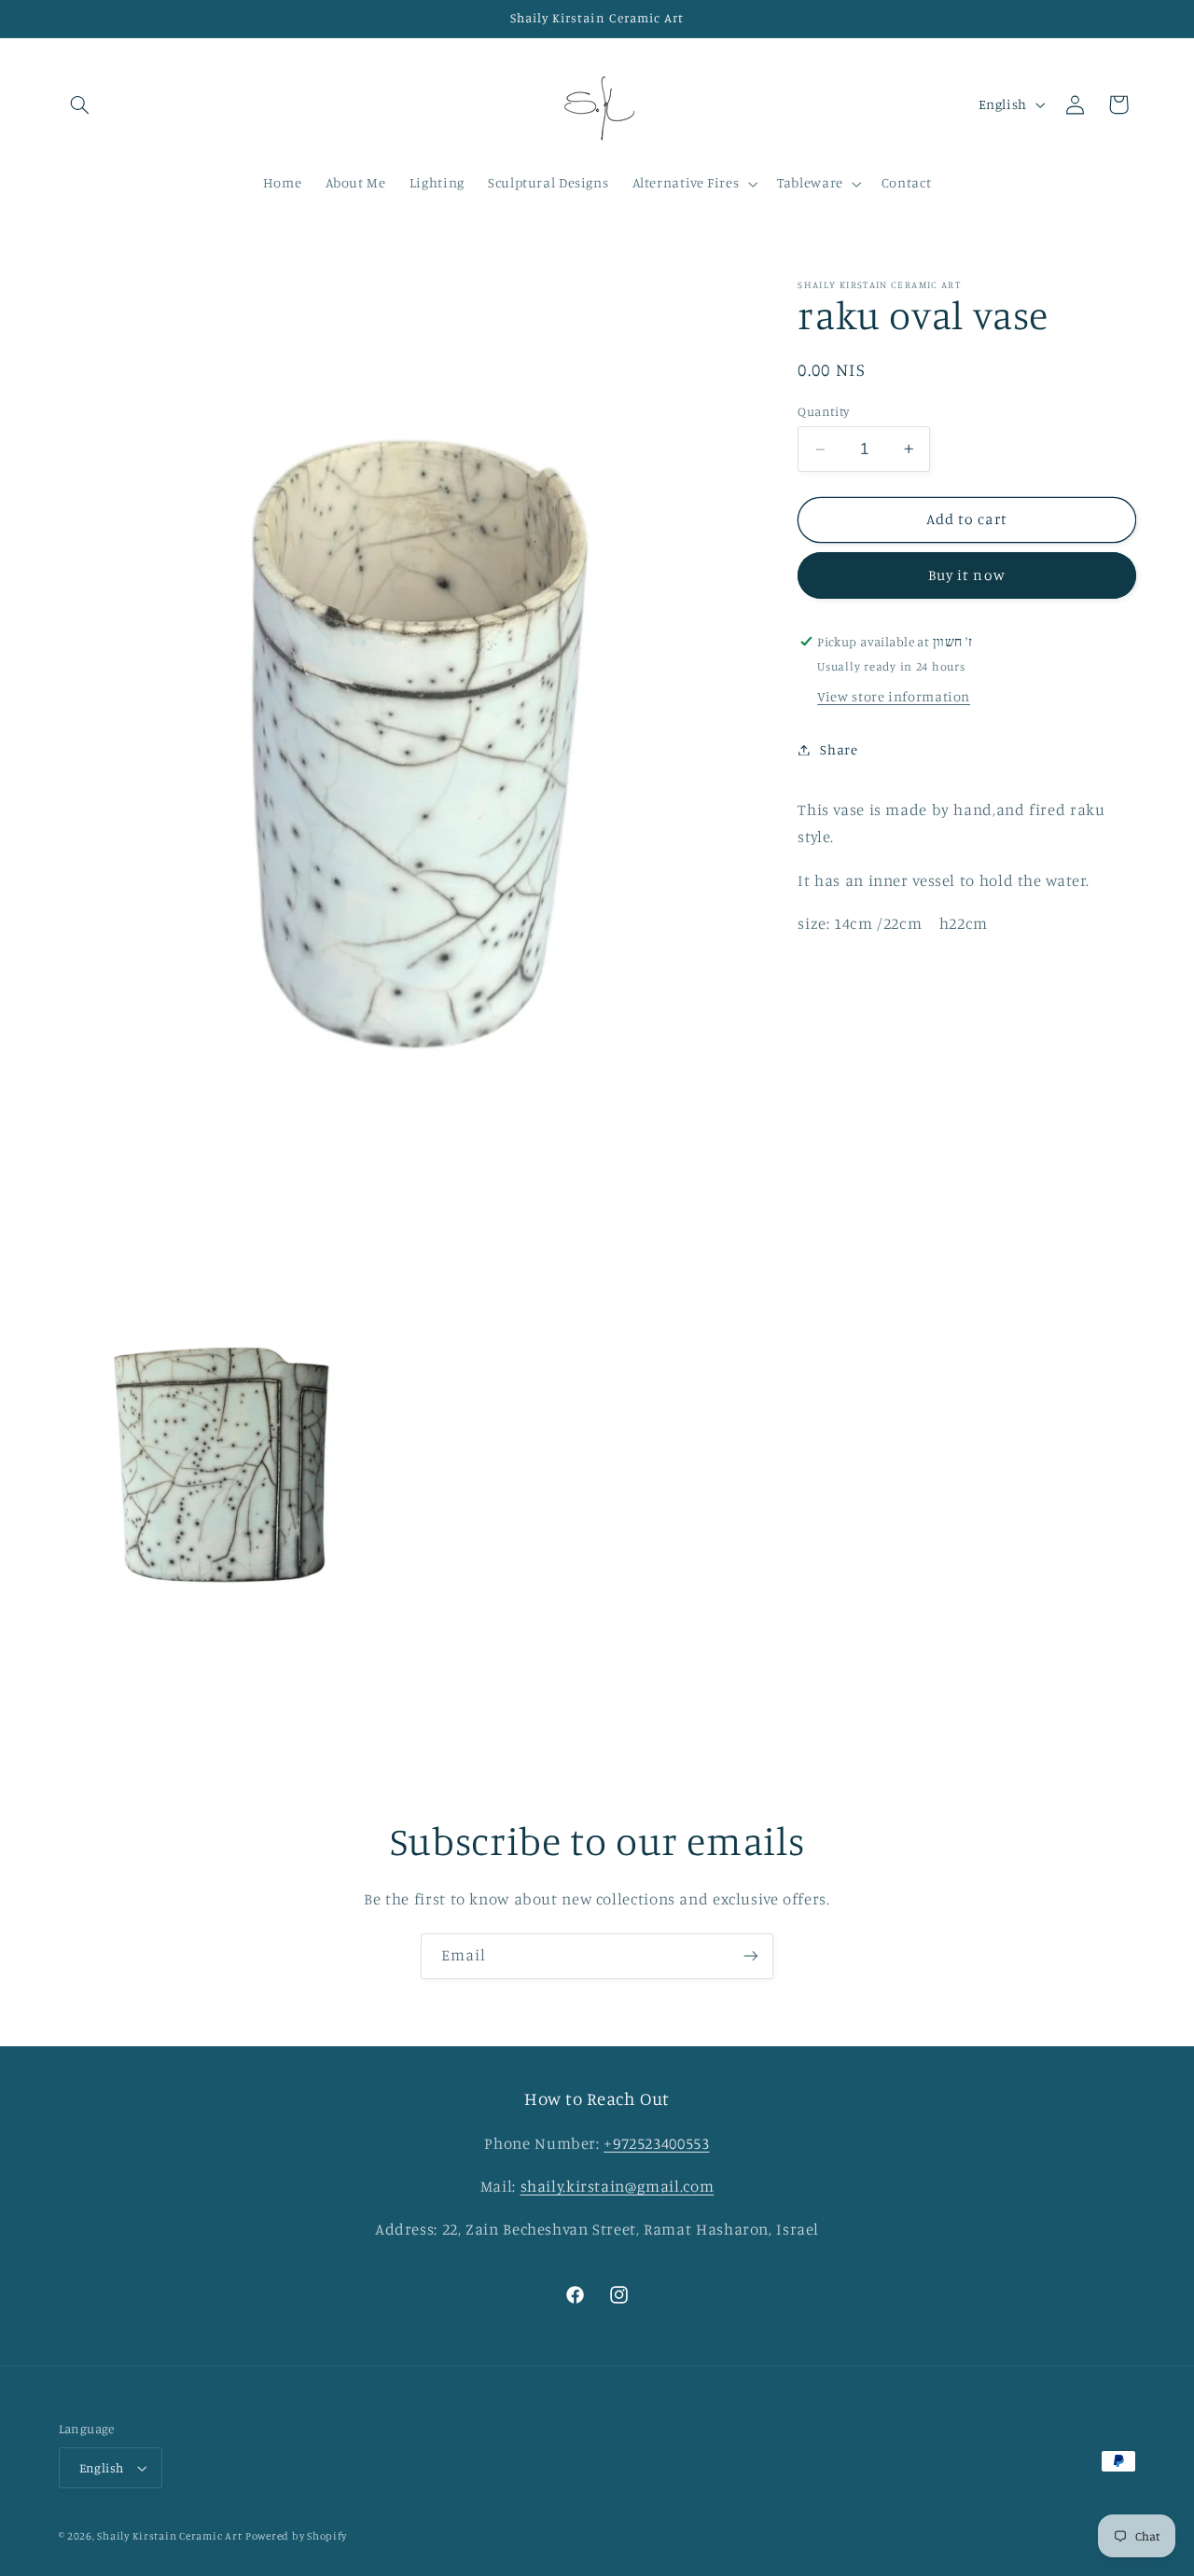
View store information (894, 696)
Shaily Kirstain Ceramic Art (169, 2536)
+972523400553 (656, 2143)
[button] (80, 104)
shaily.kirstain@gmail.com (618, 2186)
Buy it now (967, 575)
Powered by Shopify (296, 2536)
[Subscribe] (751, 1956)
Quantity (823, 410)
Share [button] (839, 749)
